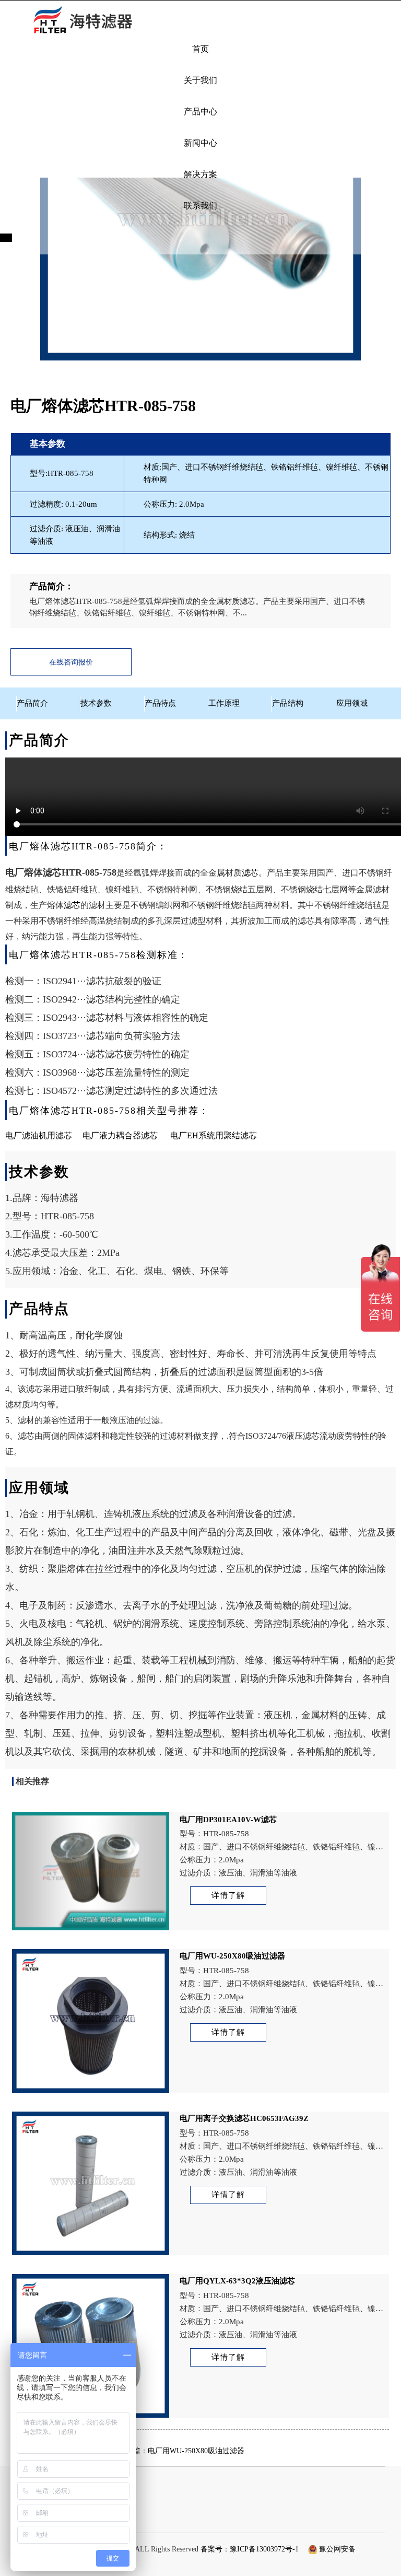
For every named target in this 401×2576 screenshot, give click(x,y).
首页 (200, 49)
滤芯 (250, 873)
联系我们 (200, 206)
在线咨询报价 (71, 662)
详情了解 (228, 1895)
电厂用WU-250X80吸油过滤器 (196, 2451)
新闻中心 (200, 143)
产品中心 (200, 112)
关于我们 (200, 80)
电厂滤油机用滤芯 (39, 1135)
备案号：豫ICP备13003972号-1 (250, 2549)
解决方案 (200, 174)
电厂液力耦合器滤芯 (120, 1135)
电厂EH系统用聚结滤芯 (214, 1135)
